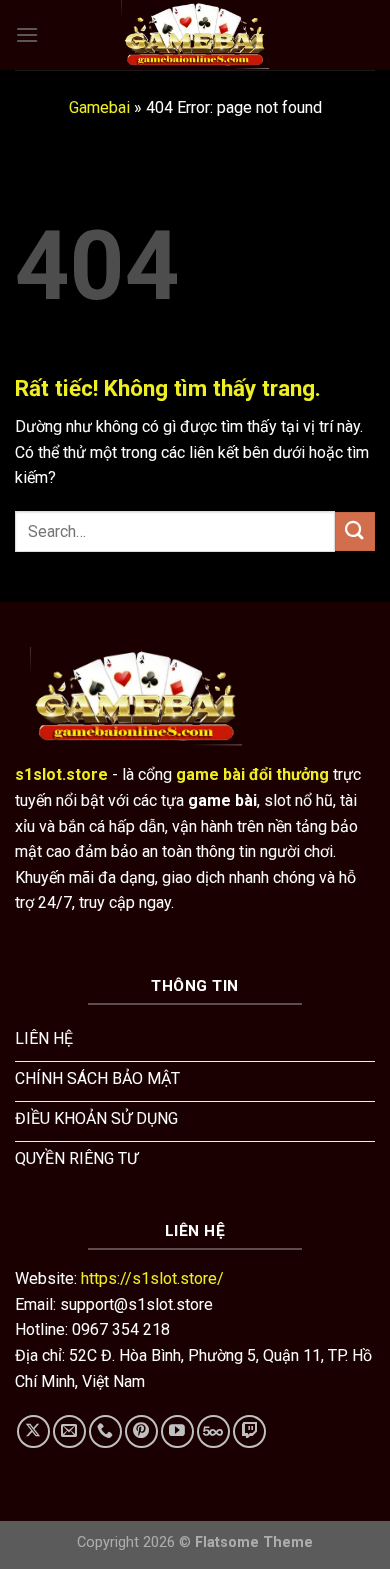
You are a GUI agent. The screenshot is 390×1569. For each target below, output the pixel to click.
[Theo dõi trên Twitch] (249, 1431)
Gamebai (99, 107)
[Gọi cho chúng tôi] (105, 1431)
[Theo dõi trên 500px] (213, 1431)
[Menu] (27, 34)
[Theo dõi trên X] (33, 1431)
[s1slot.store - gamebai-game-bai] (195, 35)
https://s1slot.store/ (152, 1278)
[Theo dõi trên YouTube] (177, 1431)
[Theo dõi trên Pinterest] (141, 1431)
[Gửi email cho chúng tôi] (69, 1431)
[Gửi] (355, 531)
